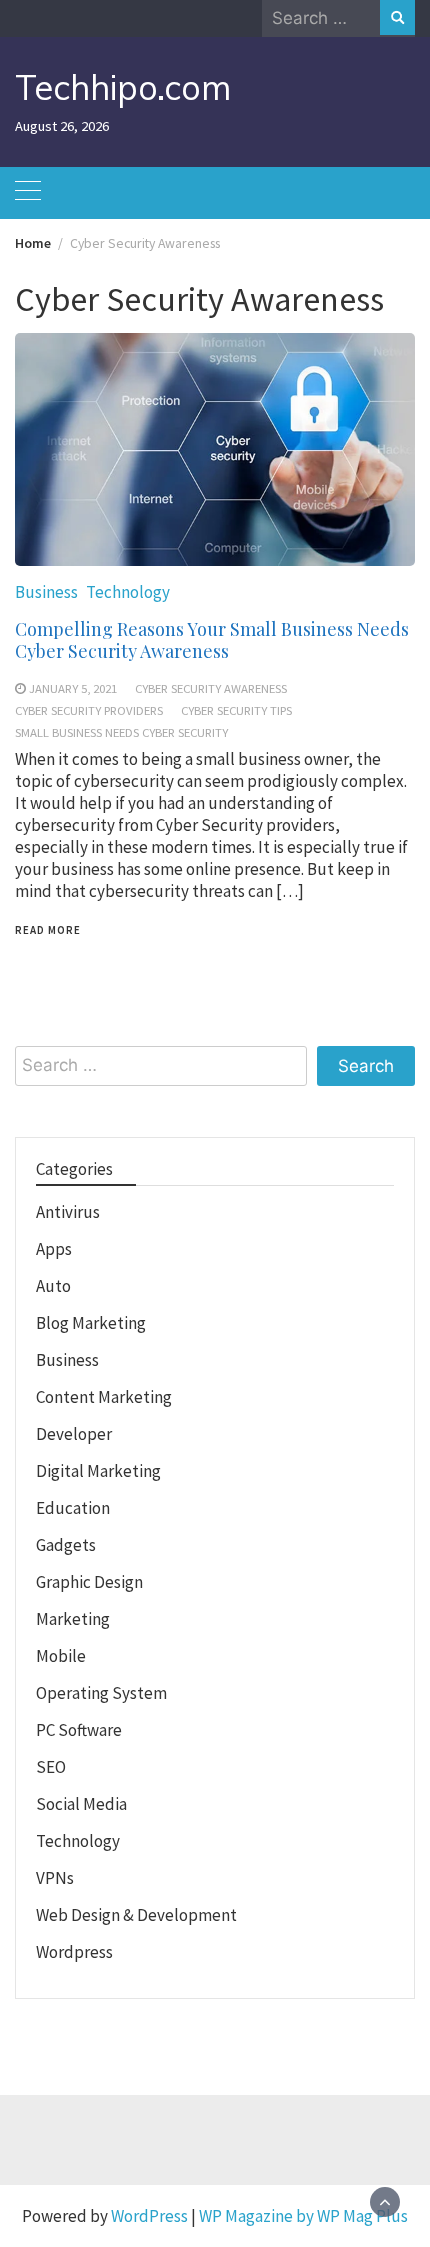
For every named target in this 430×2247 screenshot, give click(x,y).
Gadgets (66, 1545)
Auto (53, 1286)
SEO (51, 1767)
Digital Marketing (98, 1471)
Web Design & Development (136, 1915)
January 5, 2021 (73, 688)
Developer (74, 1434)
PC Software (79, 1730)
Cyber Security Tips (236, 710)
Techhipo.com (123, 87)
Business (46, 592)
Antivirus (68, 1212)
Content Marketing (104, 1397)
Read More (48, 930)
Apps (54, 1249)
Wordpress (74, 1952)
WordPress (149, 2216)
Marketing (73, 1619)
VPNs (55, 1878)
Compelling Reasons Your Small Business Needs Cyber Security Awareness (212, 640)
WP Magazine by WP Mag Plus (303, 2216)
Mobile (61, 1656)
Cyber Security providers (89, 710)
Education (73, 1508)
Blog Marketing (91, 1323)
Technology (128, 592)
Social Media (81, 1804)
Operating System (101, 1693)
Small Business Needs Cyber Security (121, 732)
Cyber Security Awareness (211, 688)
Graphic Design (89, 1582)
